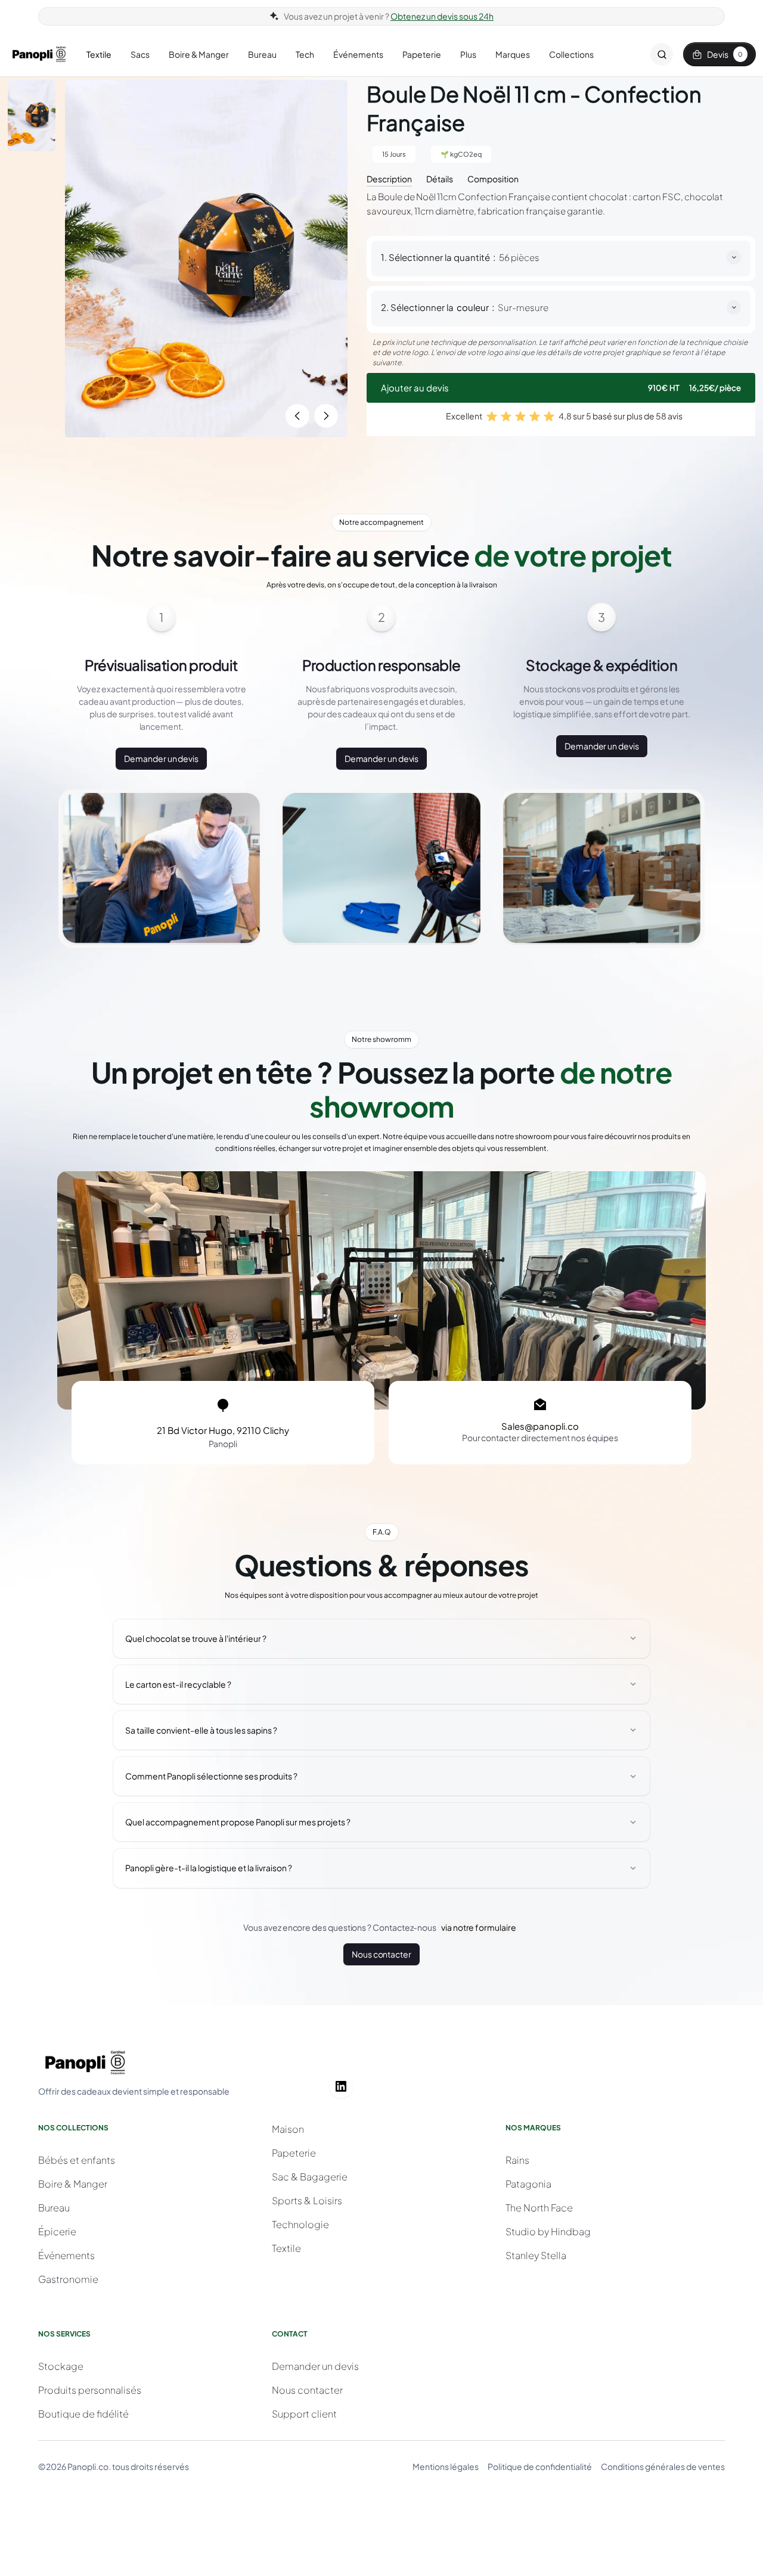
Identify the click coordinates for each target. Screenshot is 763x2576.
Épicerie (57, 2231)
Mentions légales (446, 2466)
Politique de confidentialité (540, 2466)
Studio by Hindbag (548, 2231)
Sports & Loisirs (307, 2200)
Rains (517, 2160)
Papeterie (294, 2153)
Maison (288, 2129)
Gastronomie (68, 2279)
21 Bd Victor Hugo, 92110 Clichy (223, 1430)
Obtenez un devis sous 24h (442, 16)
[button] (99, 55)
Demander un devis (161, 758)
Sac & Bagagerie (310, 2177)
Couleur (473, 307)
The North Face (539, 2208)
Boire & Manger (73, 2184)
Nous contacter (381, 1954)
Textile (286, 2248)
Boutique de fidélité (83, 2414)
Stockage (61, 2366)
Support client (304, 2414)
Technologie (300, 2224)
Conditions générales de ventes (663, 2466)
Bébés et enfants (77, 2160)
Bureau (54, 2208)
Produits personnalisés (90, 2390)
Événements (66, 2255)
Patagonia (528, 2184)
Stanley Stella (536, 2255)
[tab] (389, 178)
